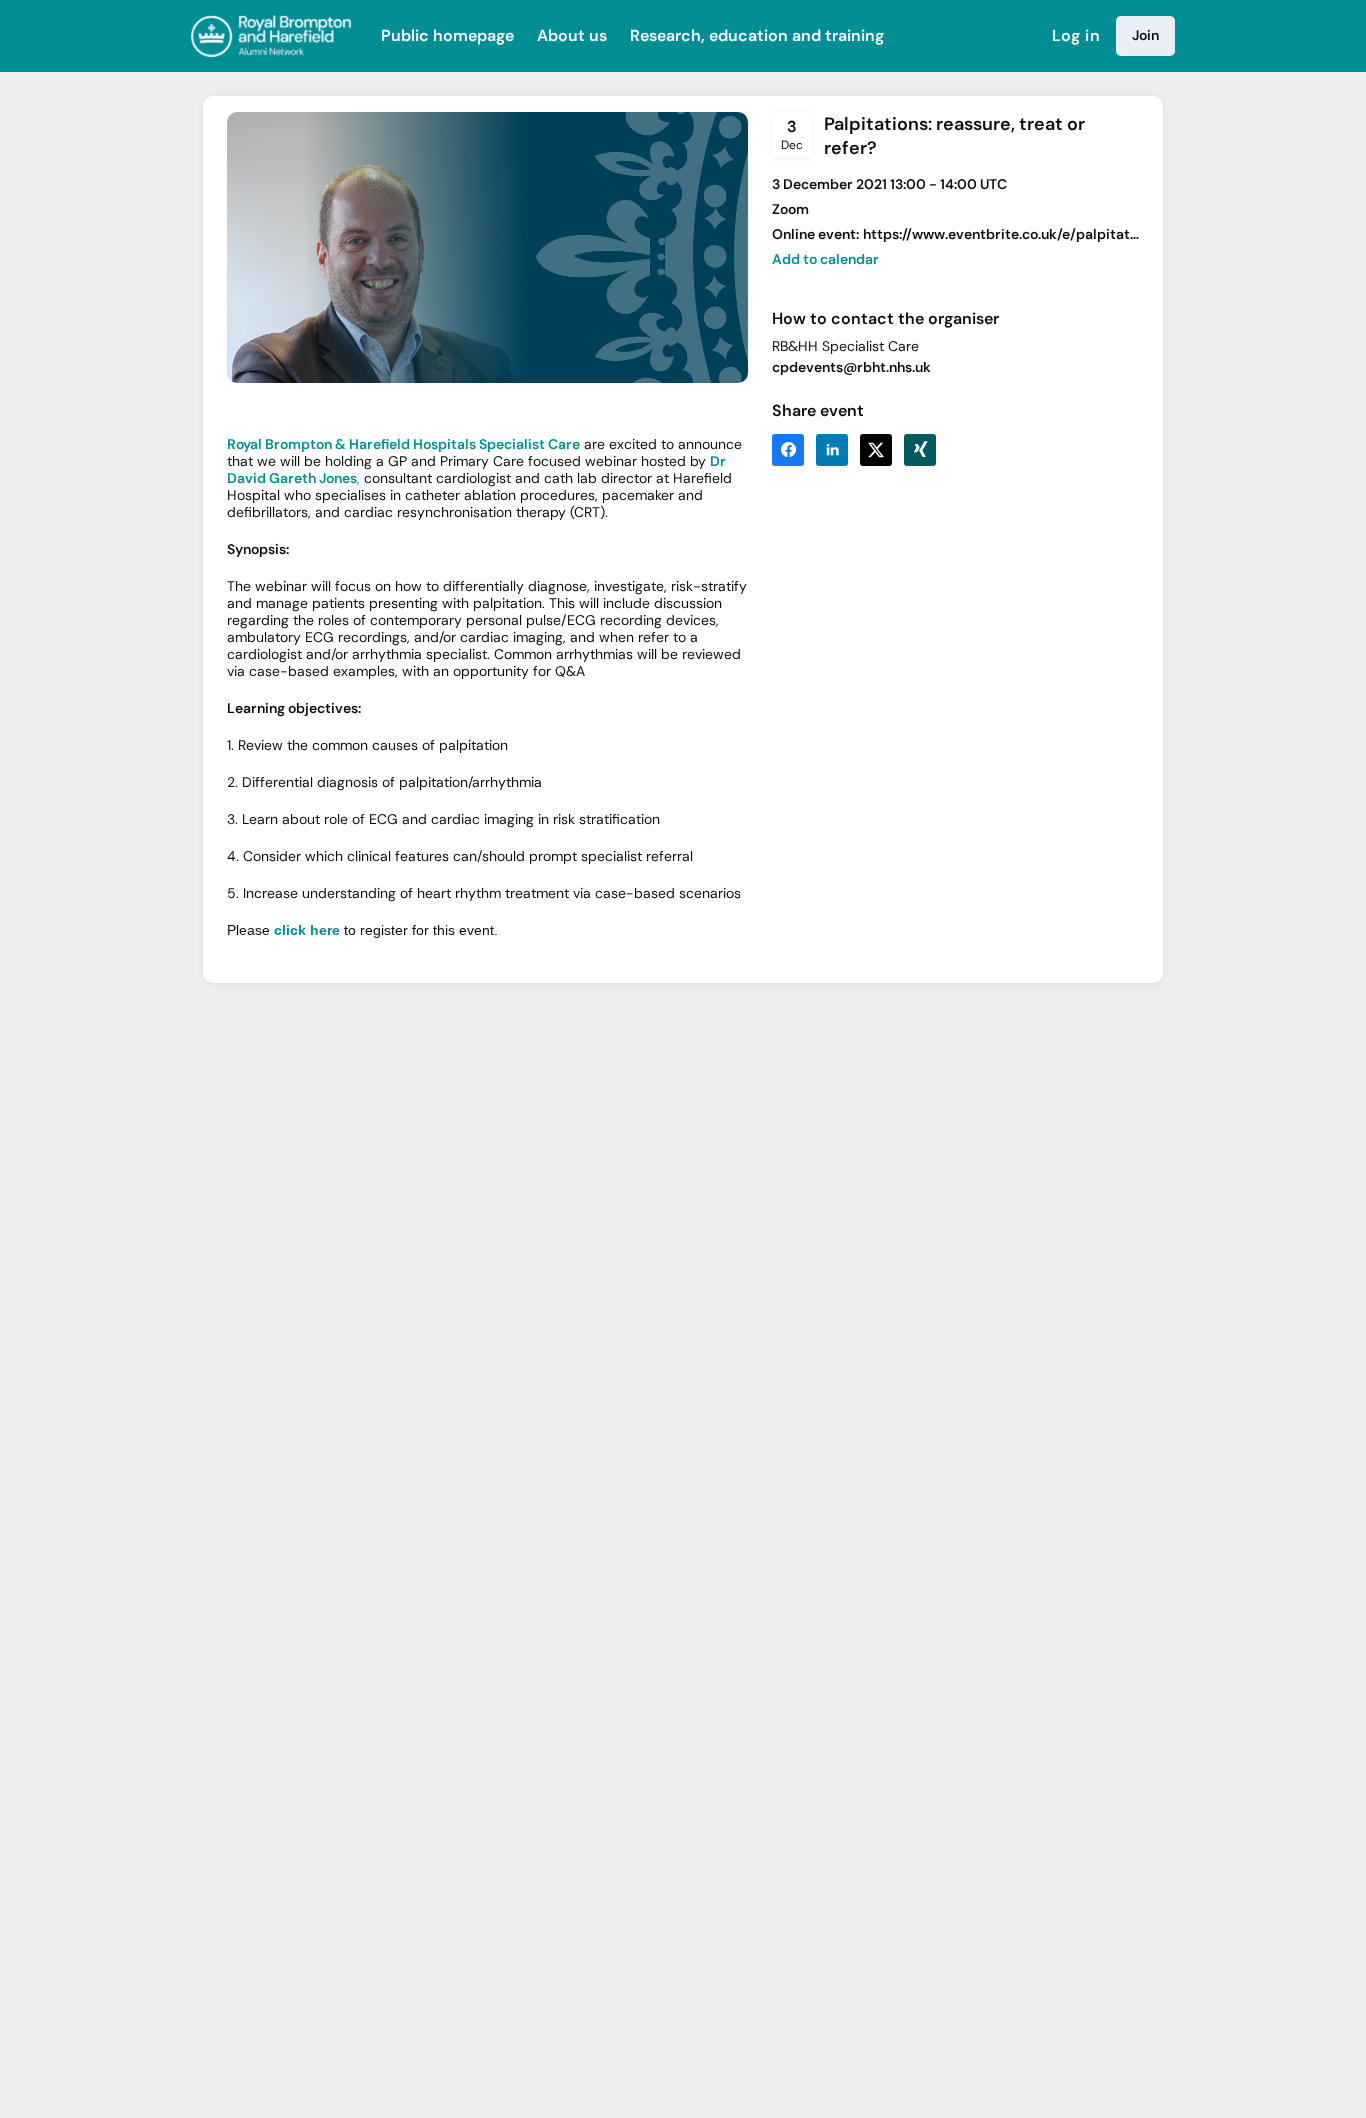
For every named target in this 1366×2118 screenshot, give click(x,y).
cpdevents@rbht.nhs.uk (851, 367)
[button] (825, 259)
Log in (1076, 35)
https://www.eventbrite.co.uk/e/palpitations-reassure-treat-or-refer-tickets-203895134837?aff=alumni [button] (1001, 234)
